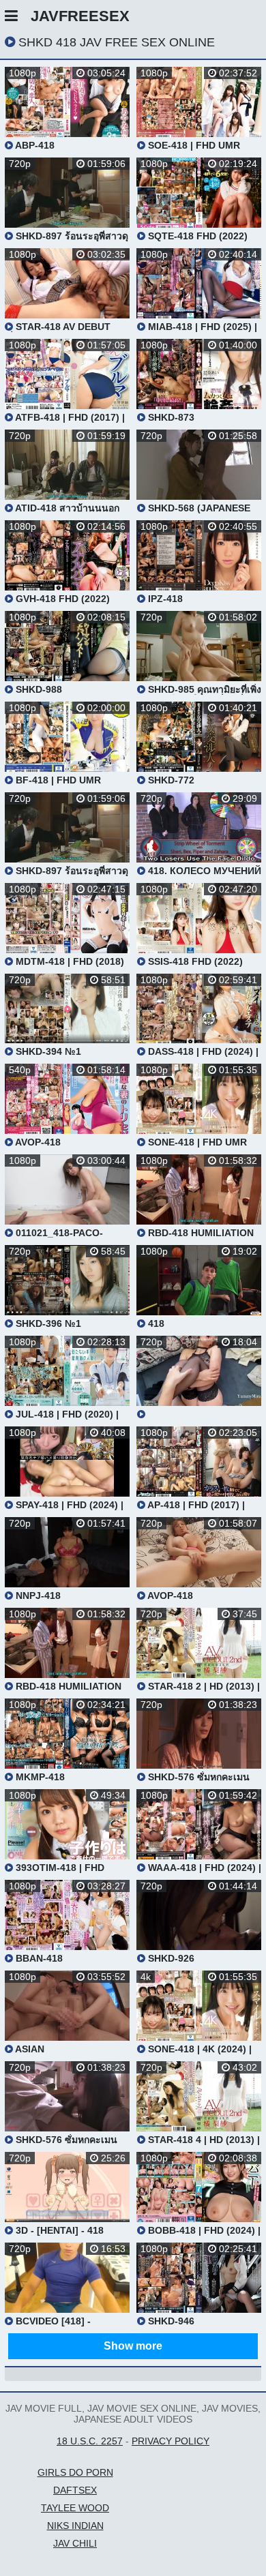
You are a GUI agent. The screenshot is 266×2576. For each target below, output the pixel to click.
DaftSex (75, 2490)
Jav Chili (75, 2543)
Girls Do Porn (75, 2472)
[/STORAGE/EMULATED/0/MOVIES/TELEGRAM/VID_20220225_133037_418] (199, 1378)
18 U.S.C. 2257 (90, 2441)
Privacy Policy (171, 2441)
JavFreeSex (80, 16)
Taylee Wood (75, 2508)
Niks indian (75, 2526)
